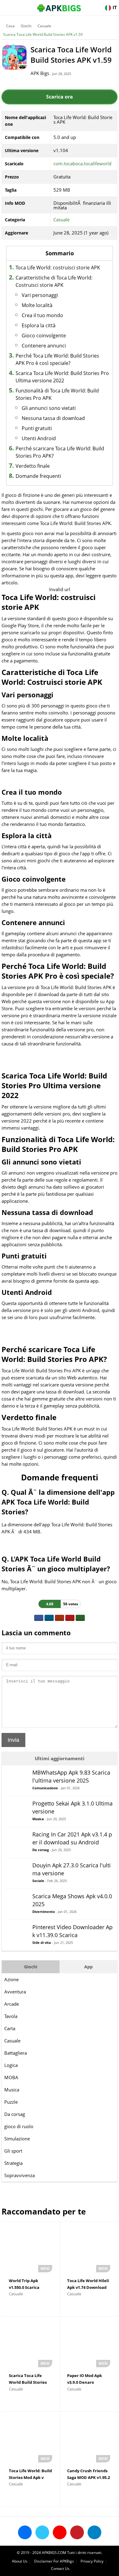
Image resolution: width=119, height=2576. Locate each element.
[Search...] (96, 5)
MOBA (11, 2077)
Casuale (44, 26)
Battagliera (16, 2053)
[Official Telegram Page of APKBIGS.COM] (94, 2532)
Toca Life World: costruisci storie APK (58, 268)
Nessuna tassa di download (53, 418)
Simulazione (17, 2139)
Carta (10, 2028)
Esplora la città (39, 325)
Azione (11, 1979)
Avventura (15, 1992)
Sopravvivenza (20, 2175)
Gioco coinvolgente (44, 336)
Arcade (12, 2004)
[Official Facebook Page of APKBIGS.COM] (25, 2532)
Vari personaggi (40, 295)
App (88, 1967)
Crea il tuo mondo (42, 315)
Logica (11, 2065)
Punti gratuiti (37, 428)
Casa (10, 26)
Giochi (26, 26)
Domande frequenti (38, 476)
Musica (12, 2090)
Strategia (13, 2163)
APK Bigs (40, 73)
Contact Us (60, 2569)
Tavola (11, 2016)
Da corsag (15, 2114)
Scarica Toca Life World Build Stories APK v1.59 (43, 34)
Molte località (37, 305)
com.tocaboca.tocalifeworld (82, 163)
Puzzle (11, 2102)
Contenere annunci (44, 346)
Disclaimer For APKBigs (54, 2561)
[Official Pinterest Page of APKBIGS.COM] (77, 2532)
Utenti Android (39, 438)
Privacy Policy (92, 2561)
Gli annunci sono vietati (49, 408)
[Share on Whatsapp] (80, 1618)
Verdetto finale (33, 466)
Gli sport (13, 2151)
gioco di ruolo (19, 2126)
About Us (20, 2561)
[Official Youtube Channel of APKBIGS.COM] (60, 2532)
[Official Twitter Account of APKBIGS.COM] (42, 2532)
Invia (13, 1740)
